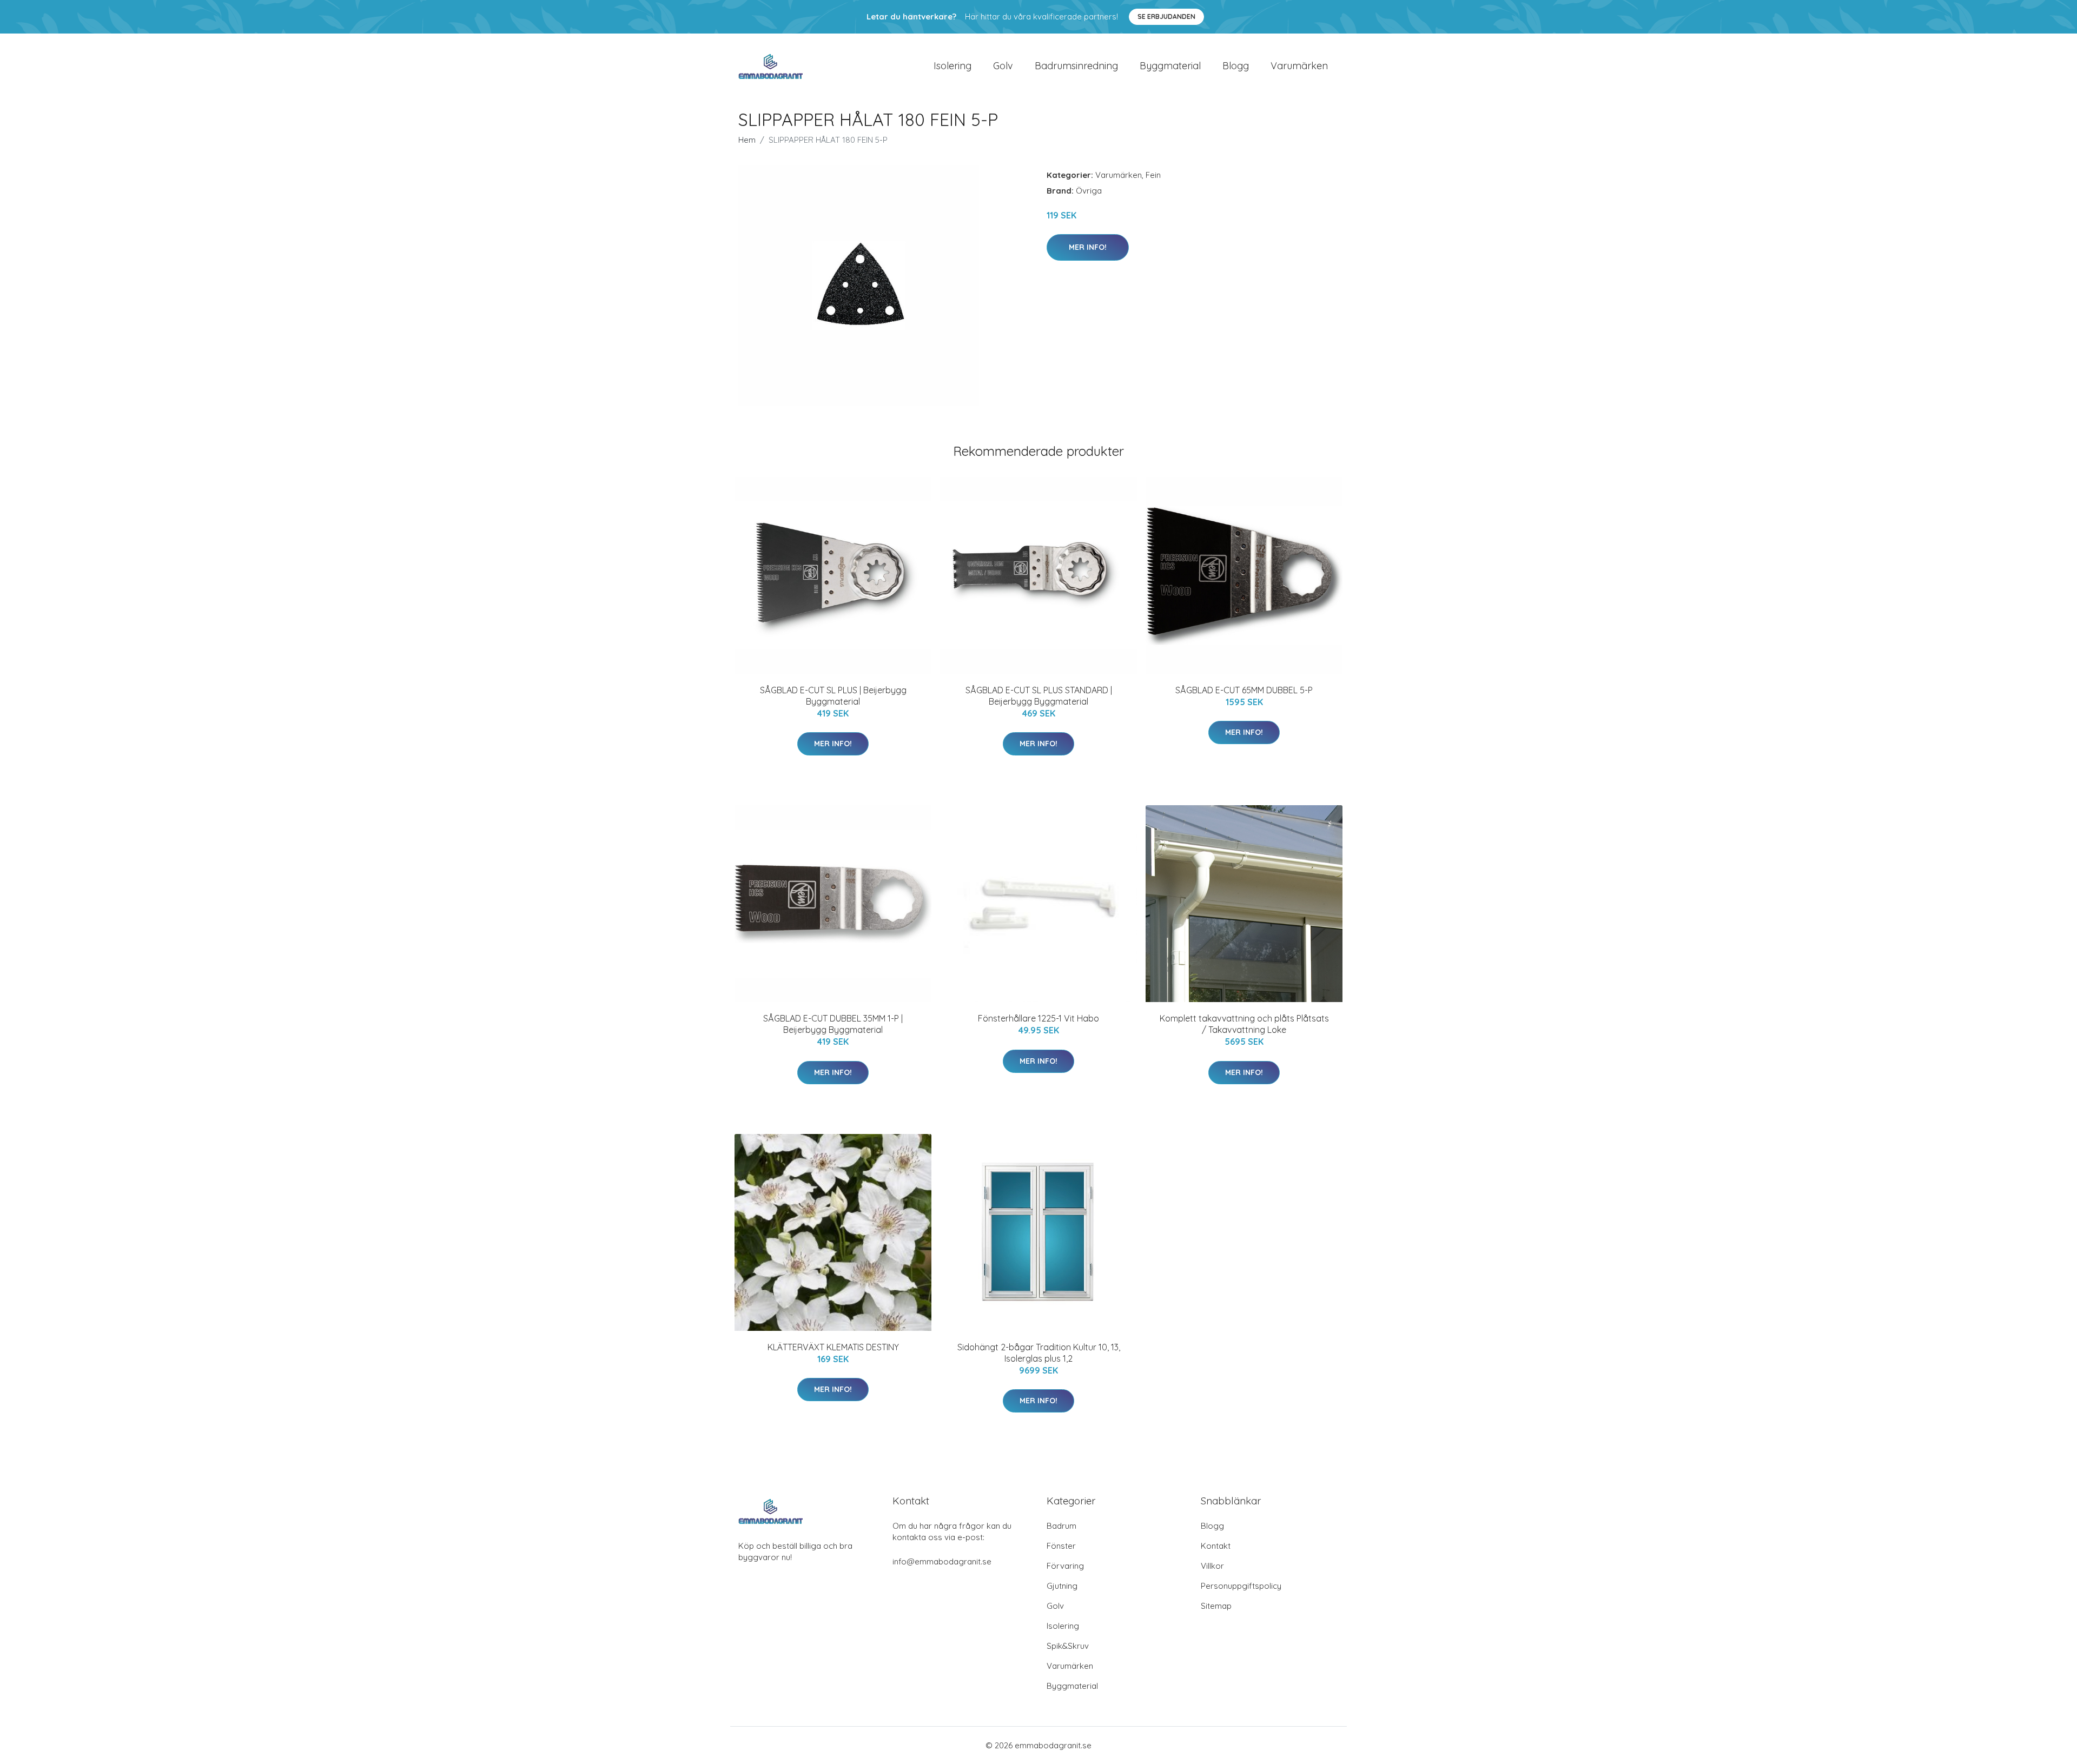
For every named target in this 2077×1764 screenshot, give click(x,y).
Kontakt (1216, 1546)
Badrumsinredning (1076, 66)
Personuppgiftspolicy (1241, 1586)
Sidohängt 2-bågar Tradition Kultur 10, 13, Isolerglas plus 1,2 (1039, 1353)
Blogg (1236, 66)
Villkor (1212, 1566)
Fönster (1061, 1546)
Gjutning (1062, 1586)
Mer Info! (1088, 247)
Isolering (952, 66)
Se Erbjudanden (1166, 16)
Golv (1003, 66)
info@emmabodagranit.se (942, 1561)
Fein (1153, 175)
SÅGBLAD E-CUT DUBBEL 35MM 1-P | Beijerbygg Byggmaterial (833, 1024)
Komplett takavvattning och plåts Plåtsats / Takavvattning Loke (1244, 1024)
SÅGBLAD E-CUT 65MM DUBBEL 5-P (1244, 690)
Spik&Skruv (1068, 1646)
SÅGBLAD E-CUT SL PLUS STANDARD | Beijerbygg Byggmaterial (1039, 696)
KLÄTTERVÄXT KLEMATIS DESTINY (833, 1347)
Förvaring (1065, 1566)
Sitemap (1216, 1606)
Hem (747, 140)
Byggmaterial (1170, 66)
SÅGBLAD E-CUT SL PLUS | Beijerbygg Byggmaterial (833, 696)
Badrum (1061, 1526)
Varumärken (1299, 66)
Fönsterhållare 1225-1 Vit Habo (1038, 1018)
